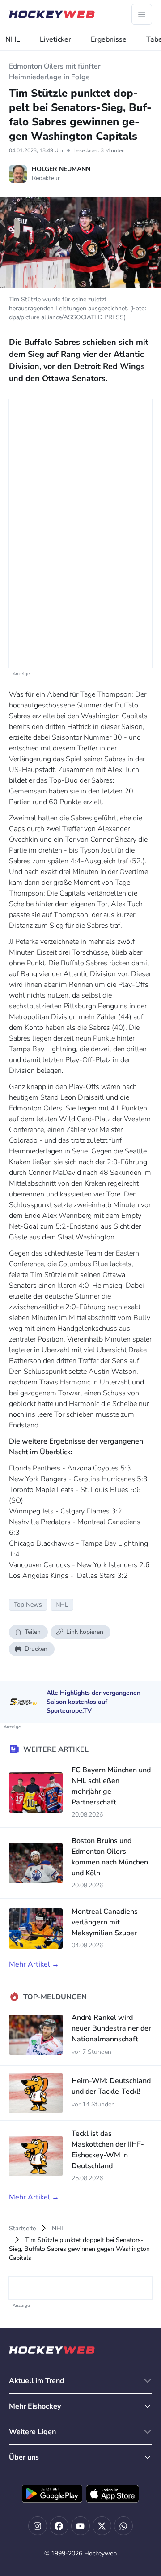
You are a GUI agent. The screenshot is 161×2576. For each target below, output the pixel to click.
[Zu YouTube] (80, 2526)
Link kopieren (85, 1632)
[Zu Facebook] (59, 2526)
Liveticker (55, 39)
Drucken (36, 1649)
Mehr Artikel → (34, 1964)
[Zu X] (102, 2526)
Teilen (33, 1632)
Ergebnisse (109, 39)
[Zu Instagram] (38, 2526)
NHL (13, 39)
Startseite (22, 2228)
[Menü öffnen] (142, 14)
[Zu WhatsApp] (123, 2526)
